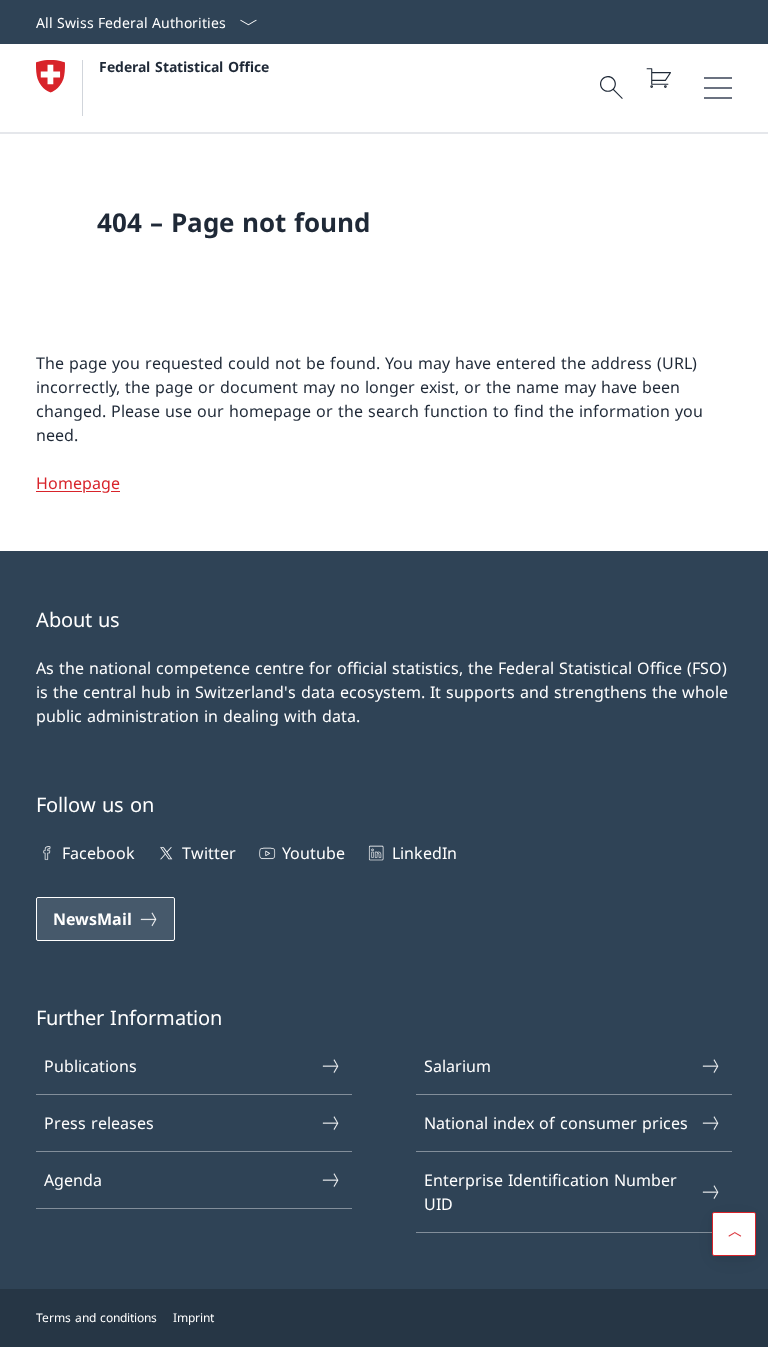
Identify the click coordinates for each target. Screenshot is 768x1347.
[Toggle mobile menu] (718, 88)
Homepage (78, 483)
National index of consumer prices (556, 1123)
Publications (90, 1066)
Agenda (73, 1180)
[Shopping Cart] (658, 78)
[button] (734, 1234)
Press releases (99, 1123)
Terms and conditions (96, 1317)
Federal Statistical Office (184, 66)
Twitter (208, 853)
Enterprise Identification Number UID (550, 1192)
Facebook (98, 853)
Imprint (193, 1317)
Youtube (313, 853)
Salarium (457, 1066)
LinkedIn (424, 853)
